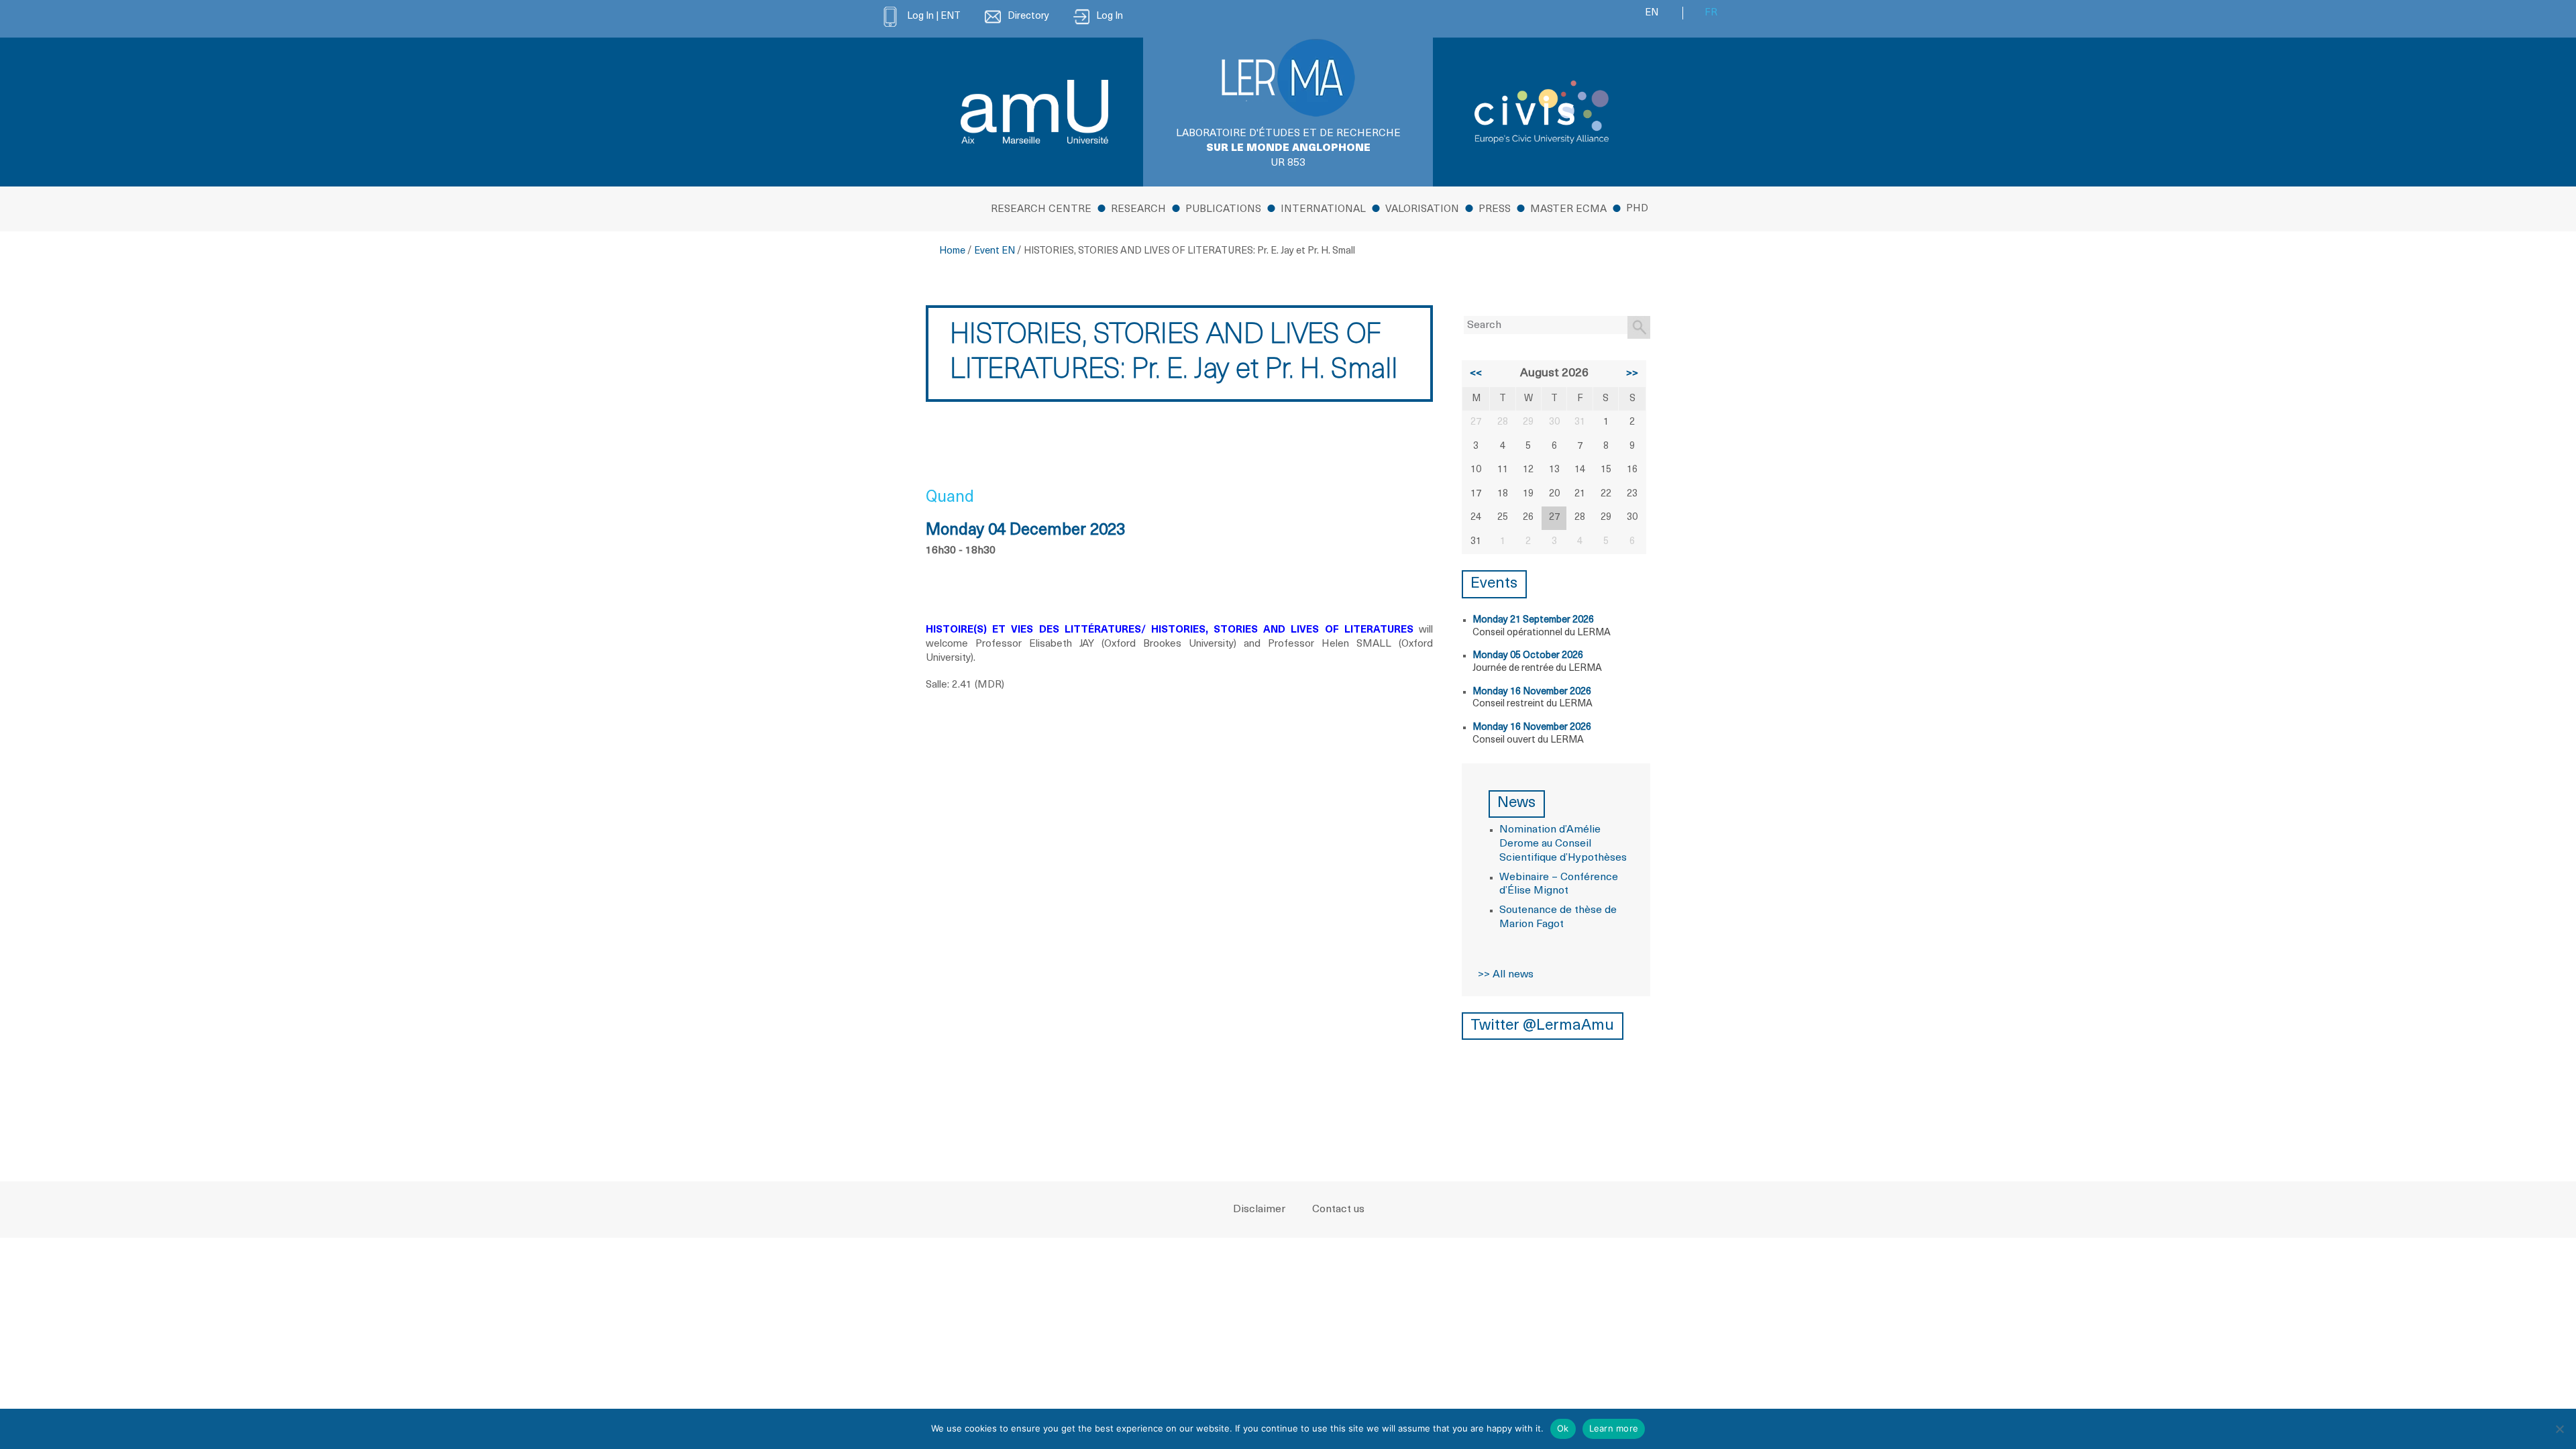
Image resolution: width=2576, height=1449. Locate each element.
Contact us (1338, 1210)
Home (952, 251)
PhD (1637, 209)
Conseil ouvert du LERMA (1528, 740)
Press (1495, 210)
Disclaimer (1259, 1210)
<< (1476, 374)
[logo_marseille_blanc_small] (1034, 112)
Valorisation (1422, 210)
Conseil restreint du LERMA (1533, 704)
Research (1138, 210)
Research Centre (1041, 210)
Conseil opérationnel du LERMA (1542, 633)
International (1323, 210)
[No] (2559, 1429)
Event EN (995, 251)
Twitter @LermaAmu (1542, 1026)
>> (1632, 374)
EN (1652, 13)
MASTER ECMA (1568, 210)
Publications (1223, 210)
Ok (1563, 1428)
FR (1711, 13)
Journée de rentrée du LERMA (1537, 668)
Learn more (1614, 1428)
